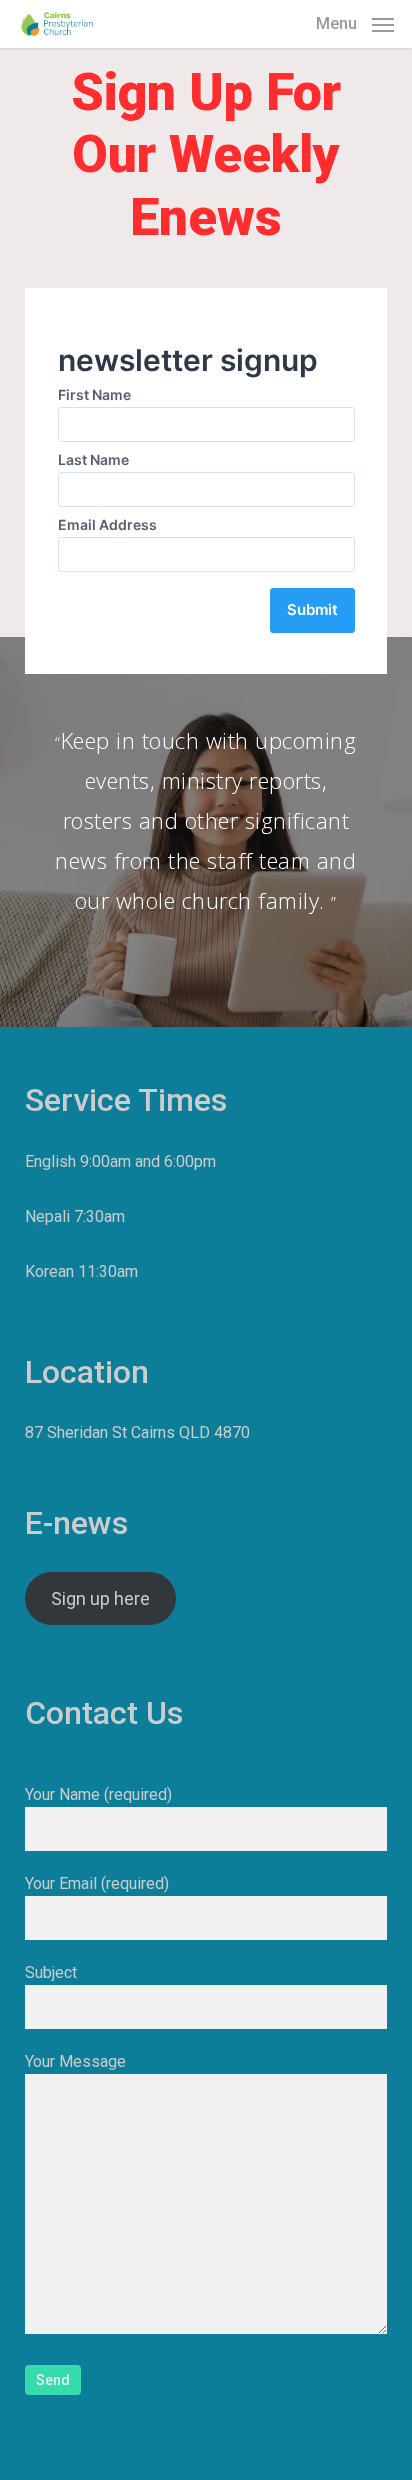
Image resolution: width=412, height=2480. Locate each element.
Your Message (75, 2061)
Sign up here (100, 1598)
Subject (51, 1972)
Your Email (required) (97, 1883)
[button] (355, 22)
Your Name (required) (98, 1794)
